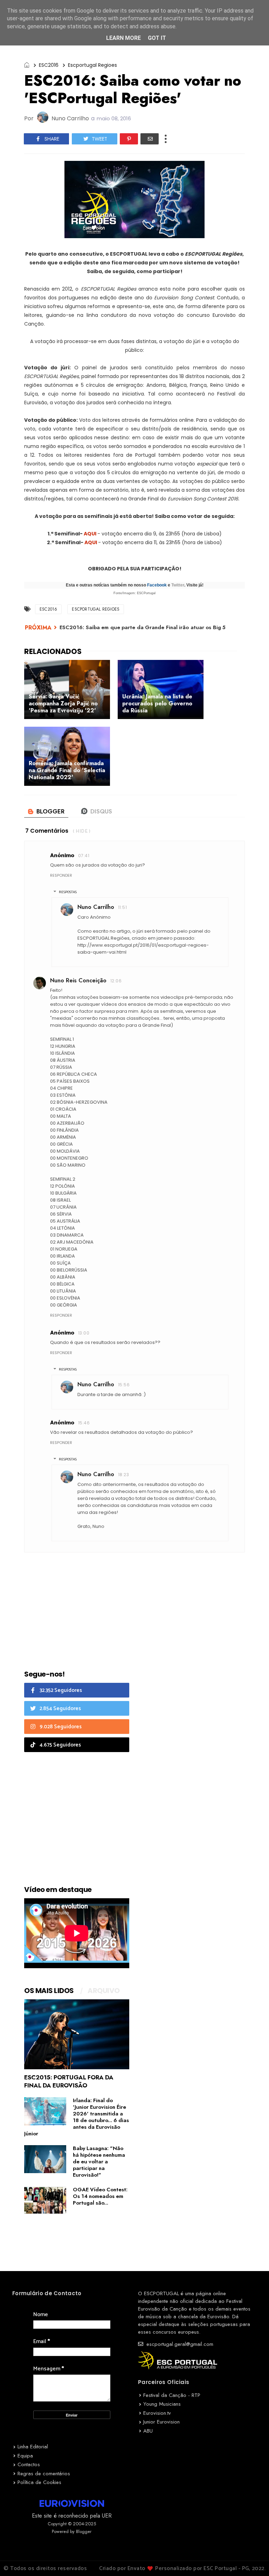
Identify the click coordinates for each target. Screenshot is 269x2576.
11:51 (122, 907)
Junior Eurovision (161, 2422)
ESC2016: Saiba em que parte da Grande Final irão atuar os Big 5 (143, 627)
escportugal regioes (92, 65)
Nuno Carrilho (96, 907)
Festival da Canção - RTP (172, 2395)
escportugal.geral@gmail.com (179, 2344)
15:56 (124, 1385)
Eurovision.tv (157, 2413)
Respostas (68, 892)
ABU (148, 2431)
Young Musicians (162, 2404)
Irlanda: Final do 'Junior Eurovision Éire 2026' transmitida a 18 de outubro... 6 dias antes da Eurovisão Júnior (77, 2117)
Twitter (178, 585)
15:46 (84, 1423)
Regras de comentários (44, 2474)
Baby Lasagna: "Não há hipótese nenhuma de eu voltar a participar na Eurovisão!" (99, 2162)
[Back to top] (252, 2559)
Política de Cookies (39, 2482)
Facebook (157, 585)
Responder (61, 875)
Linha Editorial (33, 2447)
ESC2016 (49, 65)
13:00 (84, 1333)
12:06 (116, 981)
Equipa (25, 2456)
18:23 (123, 1475)
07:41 (84, 856)
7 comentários (47, 831)
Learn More (123, 38)
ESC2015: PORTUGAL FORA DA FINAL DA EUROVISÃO (69, 2081)
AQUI (90, 534)
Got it (157, 38)
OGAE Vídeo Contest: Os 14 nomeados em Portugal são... (100, 2196)
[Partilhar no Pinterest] (129, 139)
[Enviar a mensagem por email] (150, 139)
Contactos (29, 2464)
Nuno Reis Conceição (78, 980)
